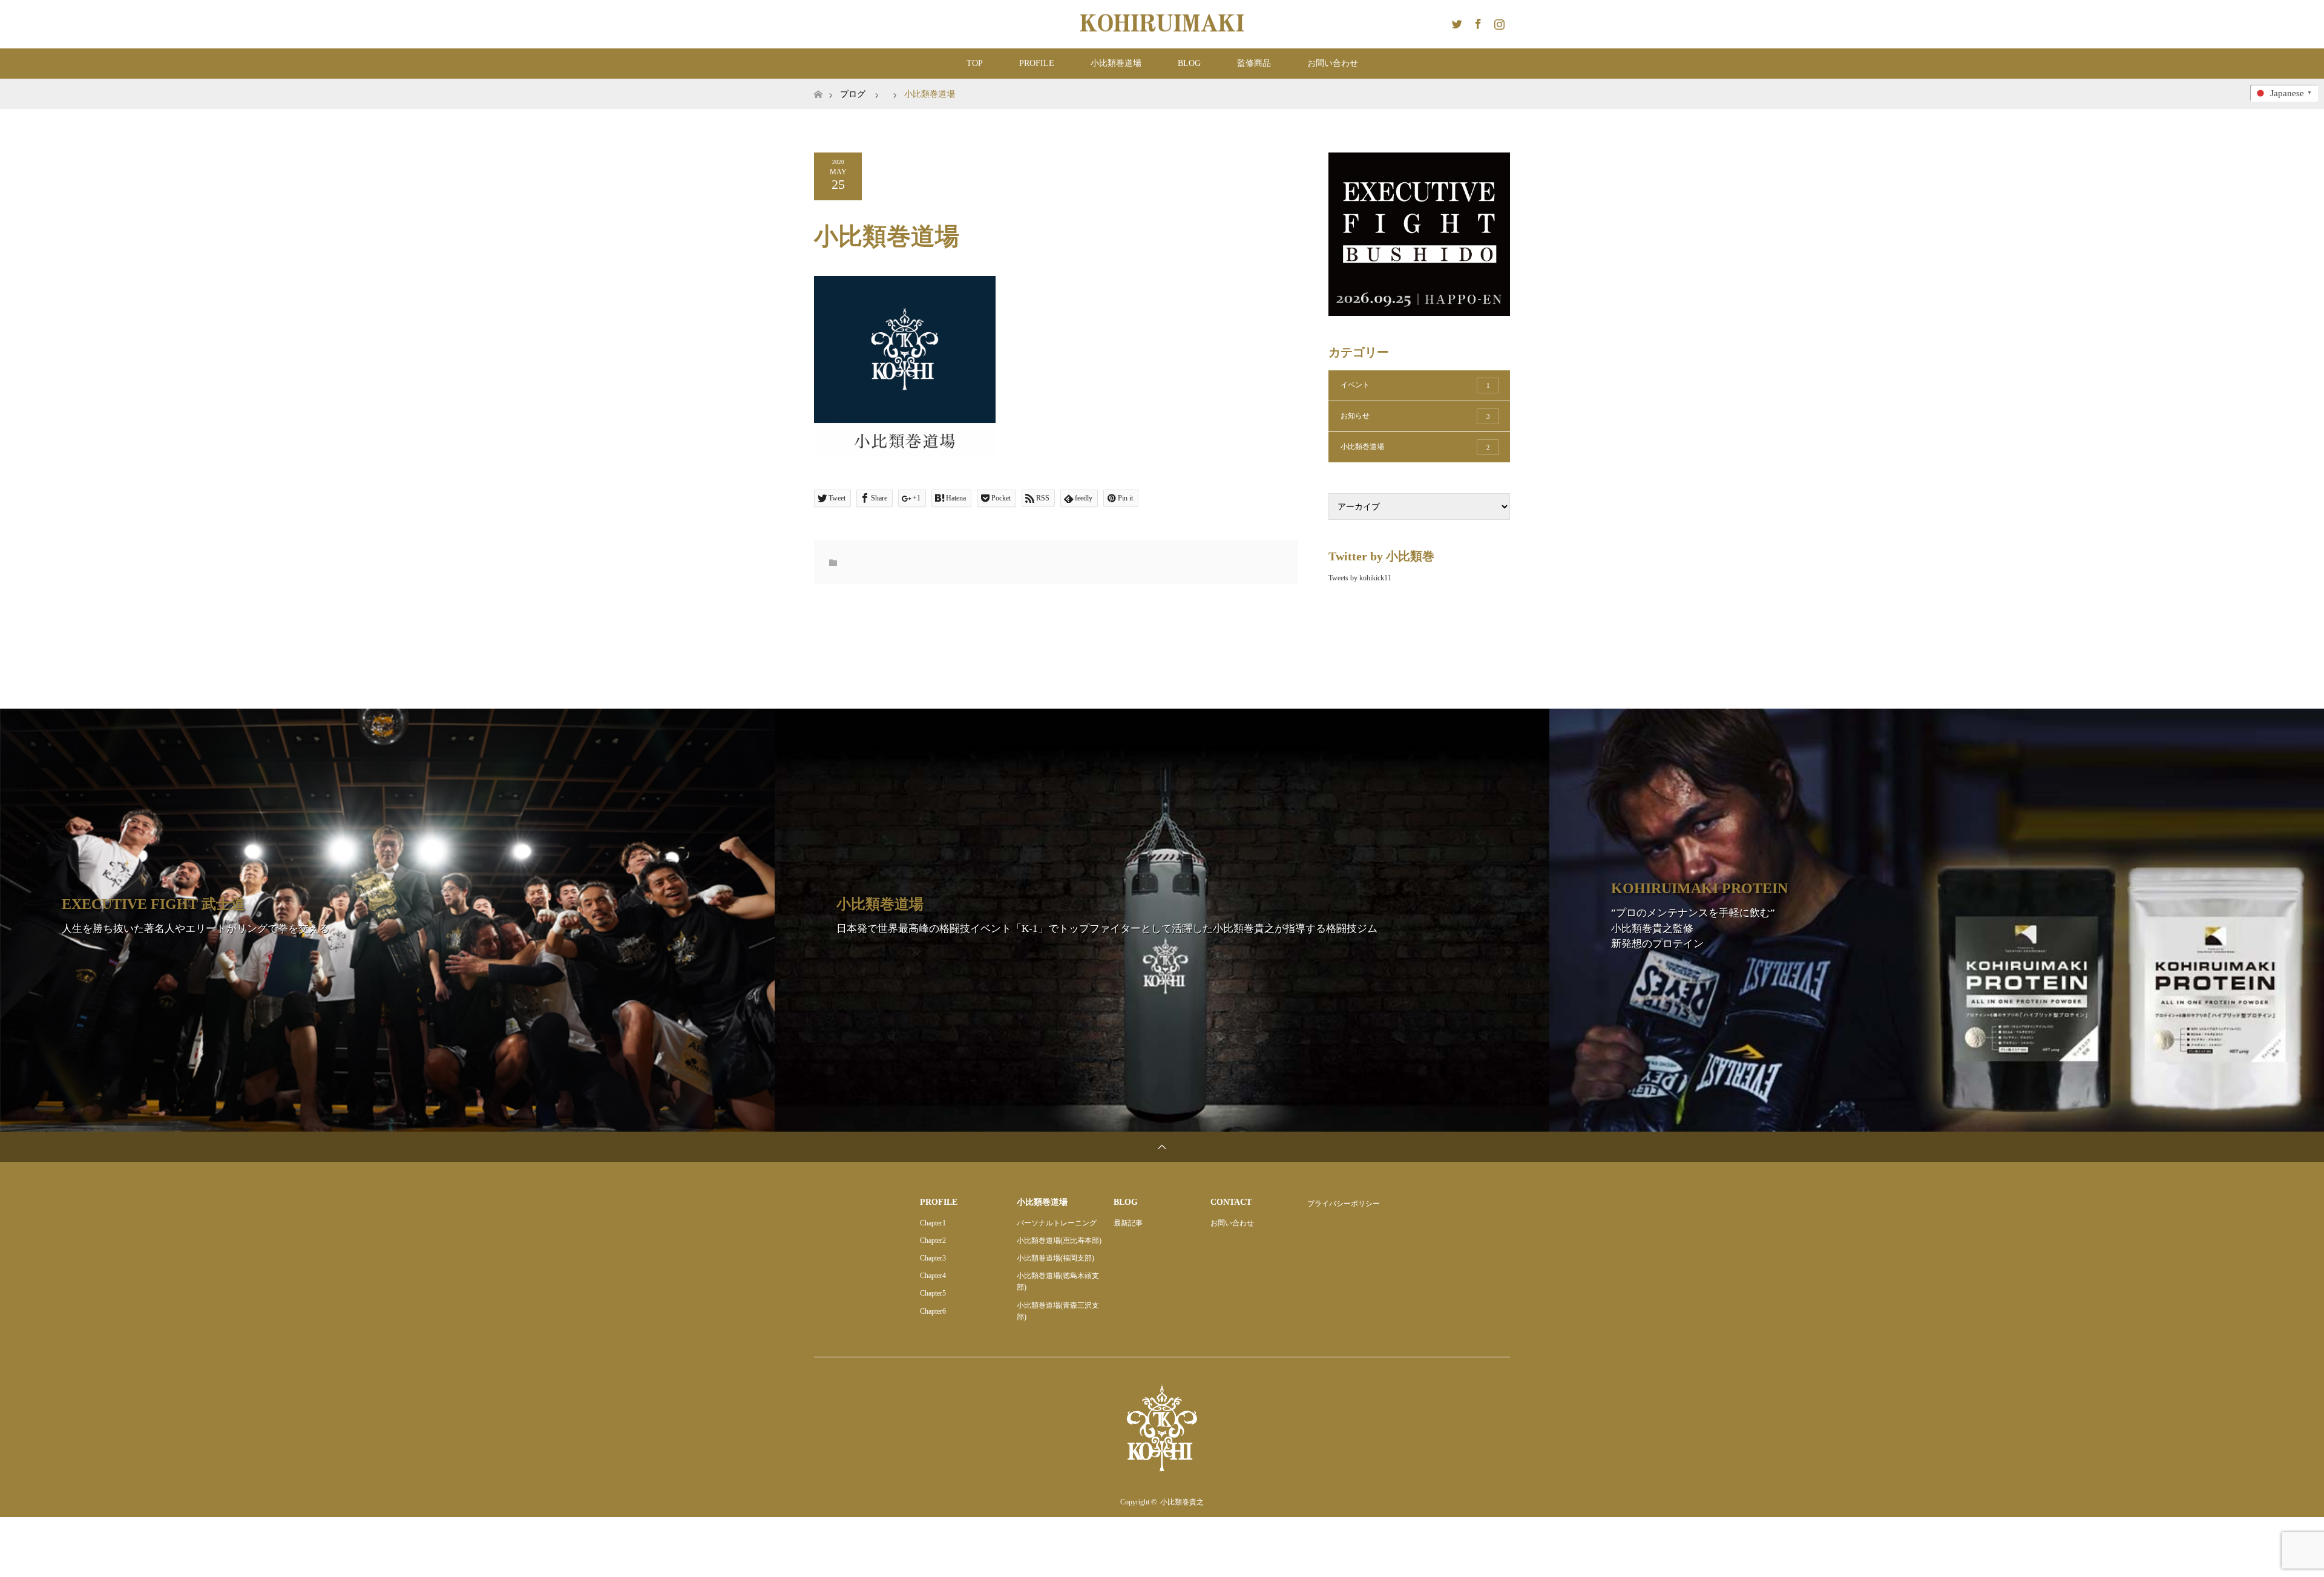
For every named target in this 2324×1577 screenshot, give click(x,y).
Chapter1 (933, 1223)
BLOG (1189, 63)
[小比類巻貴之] (1162, 24)
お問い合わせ (1333, 63)
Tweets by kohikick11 (1360, 578)
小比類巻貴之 (1182, 1502)
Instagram (1498, 22)
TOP (975, 63)
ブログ (853, 94)
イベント (1415, 385)
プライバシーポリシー (1344, 1204)
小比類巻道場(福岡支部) (1055, 1258)
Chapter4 (933, 1276)
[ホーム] (818, 83)
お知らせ (1415, 416)
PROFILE (1037, 63)
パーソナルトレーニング (1057, 1223)
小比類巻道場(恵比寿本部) (1059, 1241)
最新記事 (1128, 1223)
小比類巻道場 (1116, 63)
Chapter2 (933, 1241)
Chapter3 (933, 1258)
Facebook (1477, 22)
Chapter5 (933, 1293)
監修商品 (1254, 63)
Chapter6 (933, 1311)
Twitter (1456, 22)
